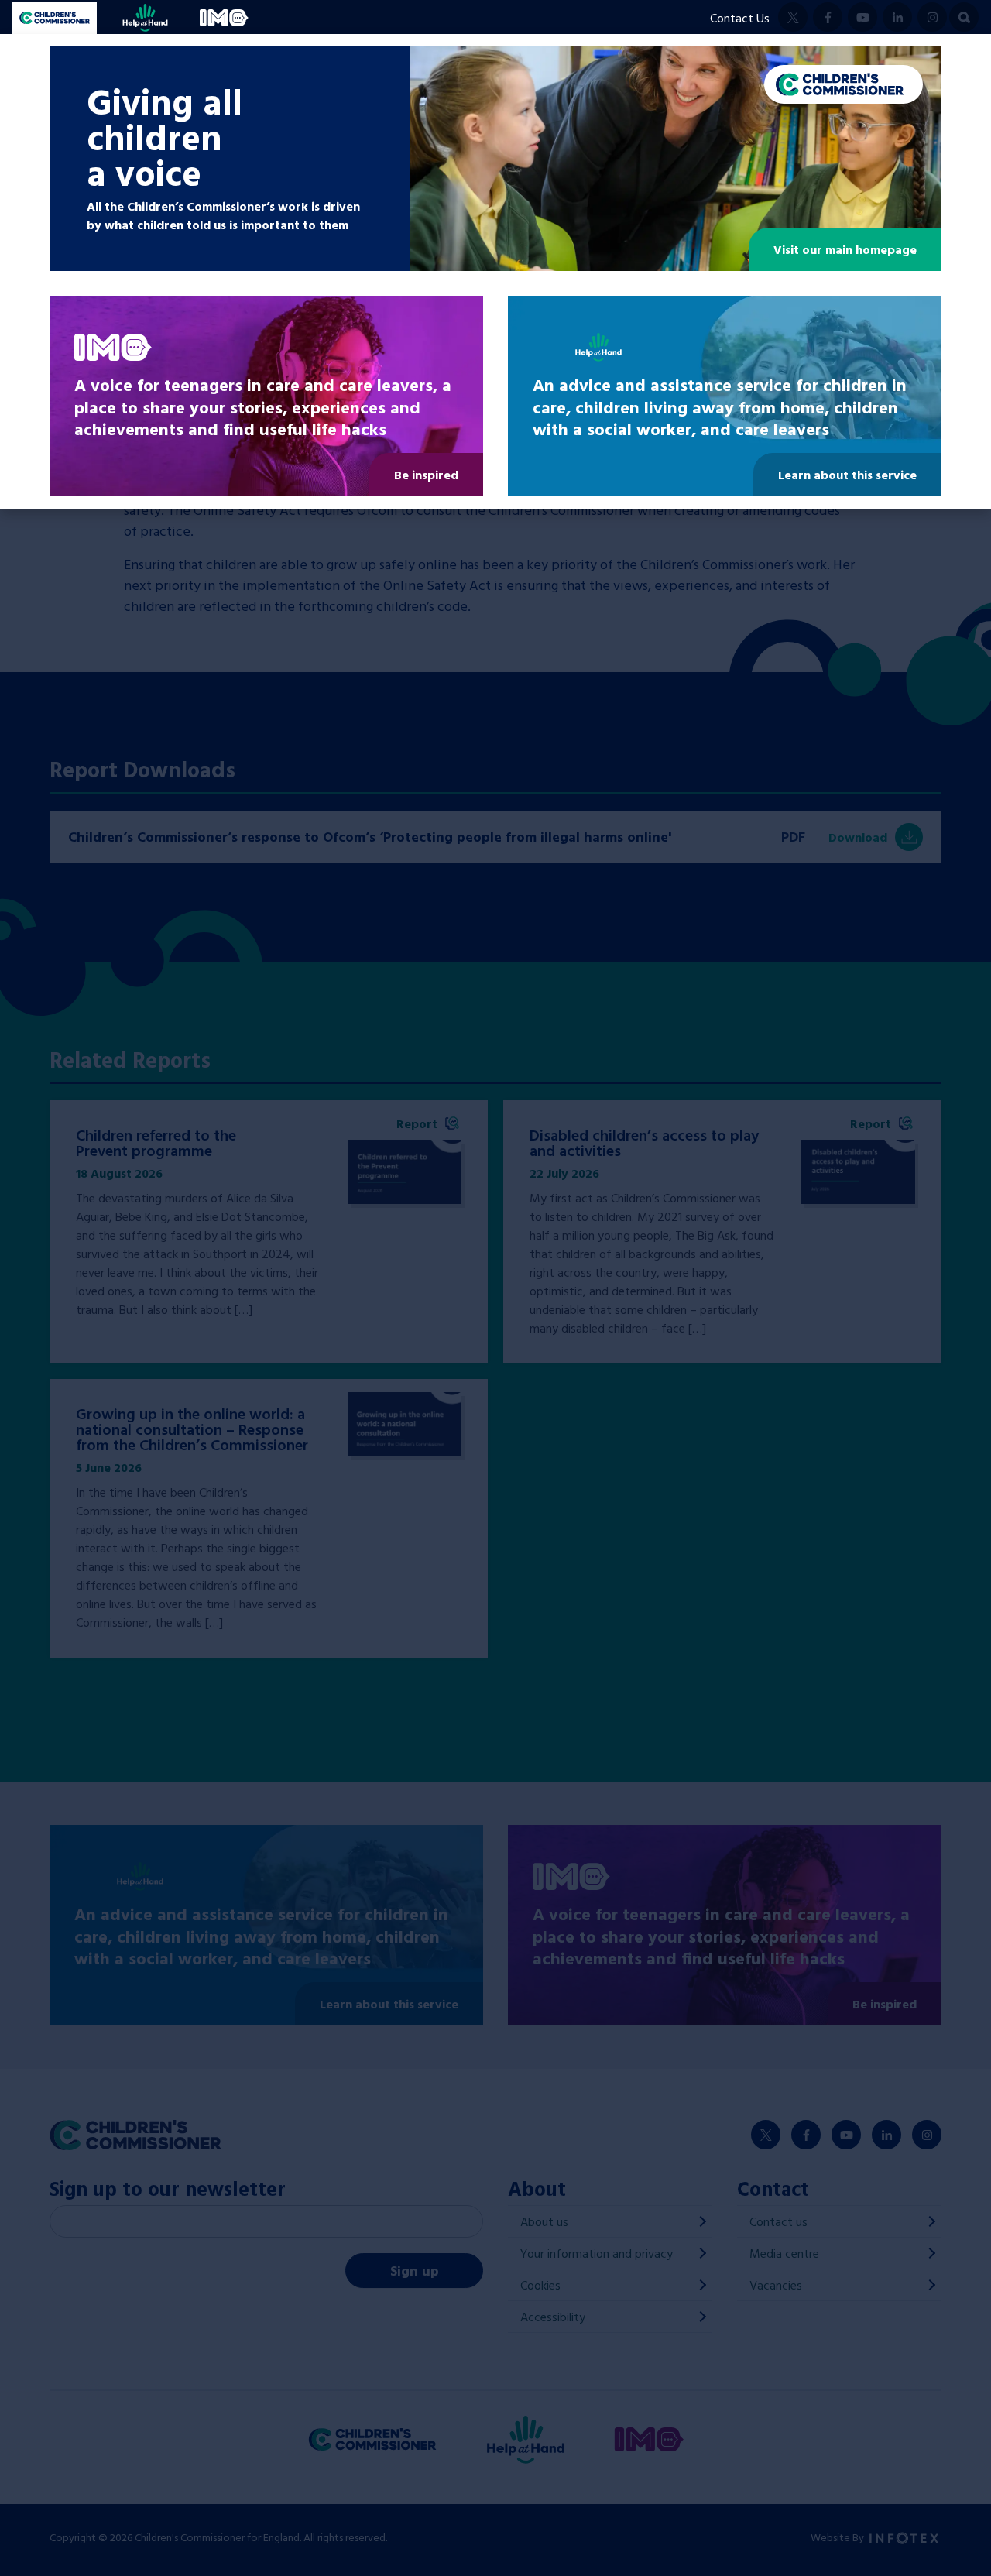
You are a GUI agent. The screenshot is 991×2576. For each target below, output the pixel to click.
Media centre (784, 2253)
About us (544, 2221)
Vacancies (776, 2285)
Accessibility (553, 2317)
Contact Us (740, 18)
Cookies (540, 2285)
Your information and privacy (597, 2253)
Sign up (415, 2271)
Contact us (778, 2221)
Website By (838, 2537)
